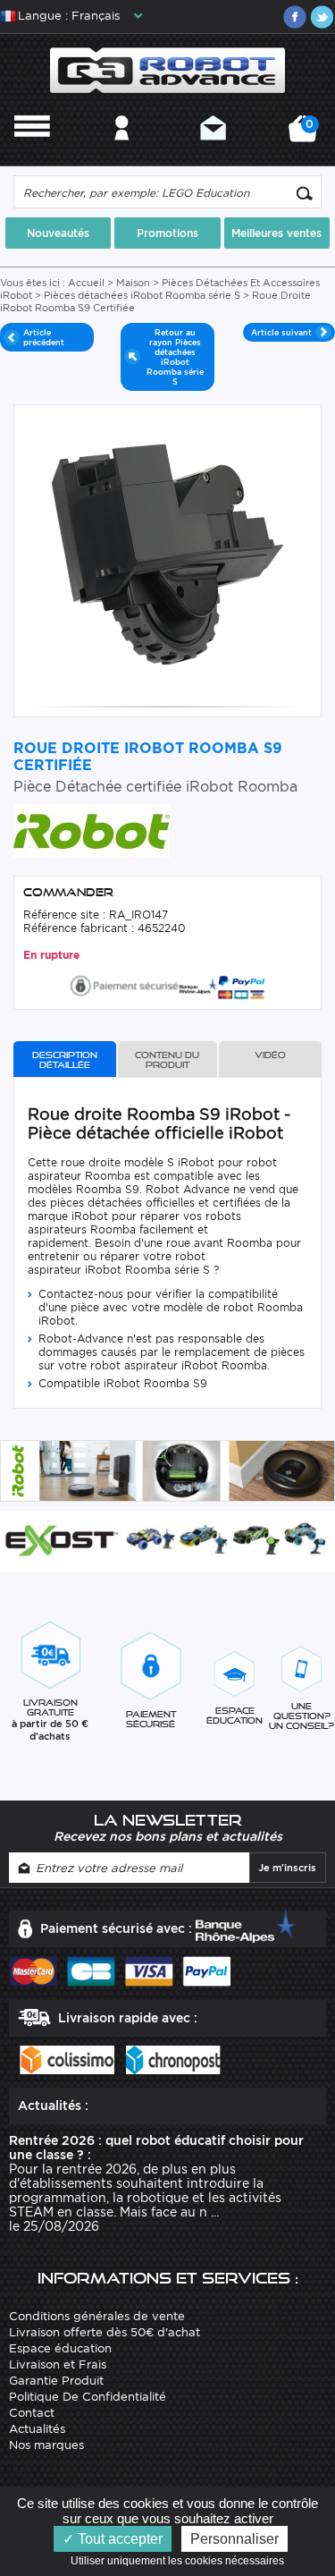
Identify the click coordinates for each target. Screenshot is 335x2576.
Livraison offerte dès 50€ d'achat (105, 2332)
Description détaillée (65, 1060)
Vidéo (270, 1055)
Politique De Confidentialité (88, 2397)
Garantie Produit (56, 2381)
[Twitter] (322, 17)
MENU (32, 152)
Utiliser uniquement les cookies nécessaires (181, 2561)
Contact (213, 152)
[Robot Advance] (167, 69)
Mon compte (122, 152)
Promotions (167, 233)
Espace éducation (60, 2348)
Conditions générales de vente (97, 2316)
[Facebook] (295, 17)
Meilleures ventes (276, 233)
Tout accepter (118, 2539)
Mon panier (306, 135)
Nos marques (46, 2445)
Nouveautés (58, 233)
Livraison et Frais (58, 2364)
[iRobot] (92, 830)
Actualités (37, 2429)
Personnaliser (234, 2539)
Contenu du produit (167, 1060)
